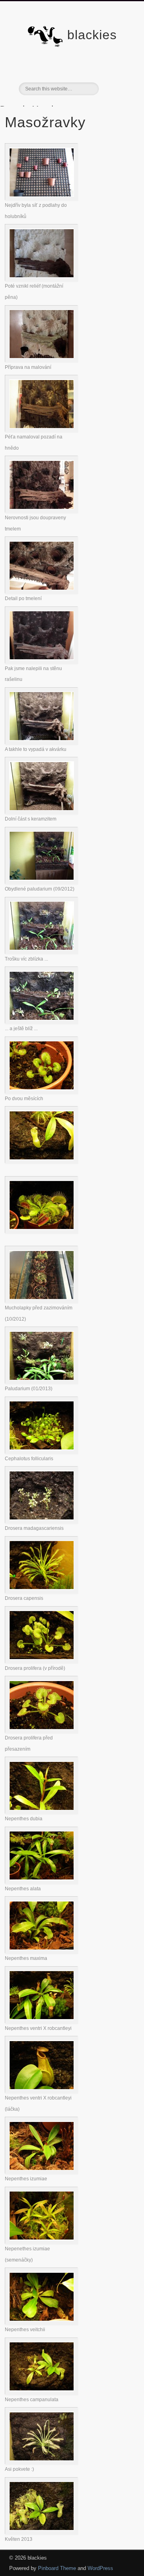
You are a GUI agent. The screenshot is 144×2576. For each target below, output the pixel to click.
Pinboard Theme (57, 2568)
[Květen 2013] (42, 2533)
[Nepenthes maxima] (42, 1952)
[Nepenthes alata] (42, 1882)
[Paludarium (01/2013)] (42, 1382)
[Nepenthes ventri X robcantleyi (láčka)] (42, 2091)
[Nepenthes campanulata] (42, 2393)
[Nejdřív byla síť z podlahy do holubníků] (42, 199)
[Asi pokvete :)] (42, 2463)
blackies (92, 35)
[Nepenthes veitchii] (42, 2323)
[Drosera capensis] (42, 1592)
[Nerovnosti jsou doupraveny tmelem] (42, 511)
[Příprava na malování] (42, 360)
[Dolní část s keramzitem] (42, 812)
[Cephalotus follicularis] (42, 1452)
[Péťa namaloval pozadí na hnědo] (42, 430)
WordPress (100, 2568)
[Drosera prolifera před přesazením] (42, 1731)
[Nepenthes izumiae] (42, 2172)
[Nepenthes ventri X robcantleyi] (42, 2022)
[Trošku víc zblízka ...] (42, 952)
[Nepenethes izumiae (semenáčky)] (42, 2242)
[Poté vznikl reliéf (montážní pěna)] (42, 279)
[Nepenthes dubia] (42, 1812)
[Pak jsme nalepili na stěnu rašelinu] (42, 662)
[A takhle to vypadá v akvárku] (42, 743)
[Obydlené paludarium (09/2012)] (42, 882)
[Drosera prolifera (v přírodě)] (42, 1661)
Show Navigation (116, 72)
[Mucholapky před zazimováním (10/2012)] (42, 1301)
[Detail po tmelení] (42, 592)
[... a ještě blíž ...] (42, 1022)
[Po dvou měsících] (42, 1092)
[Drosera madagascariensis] (42, 1522)
